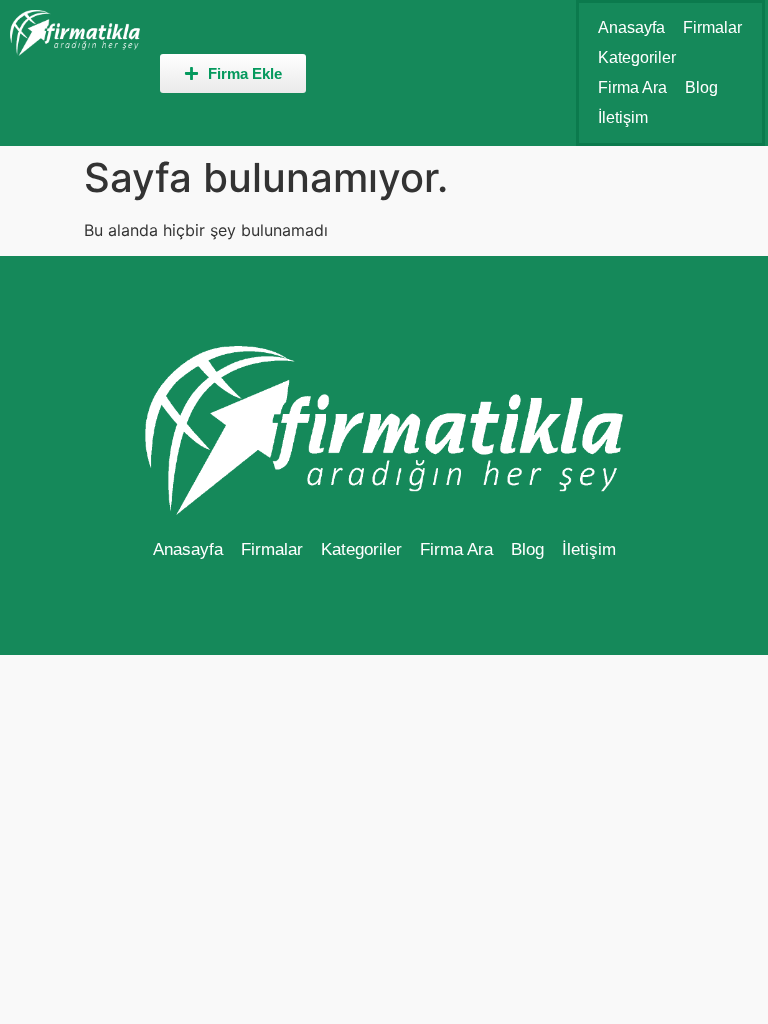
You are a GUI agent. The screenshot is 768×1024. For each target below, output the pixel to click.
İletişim (623, 117)
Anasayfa (631, 27)
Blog (701, 87)
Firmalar (712, 27)
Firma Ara (632, 87)
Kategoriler (637, 57)
